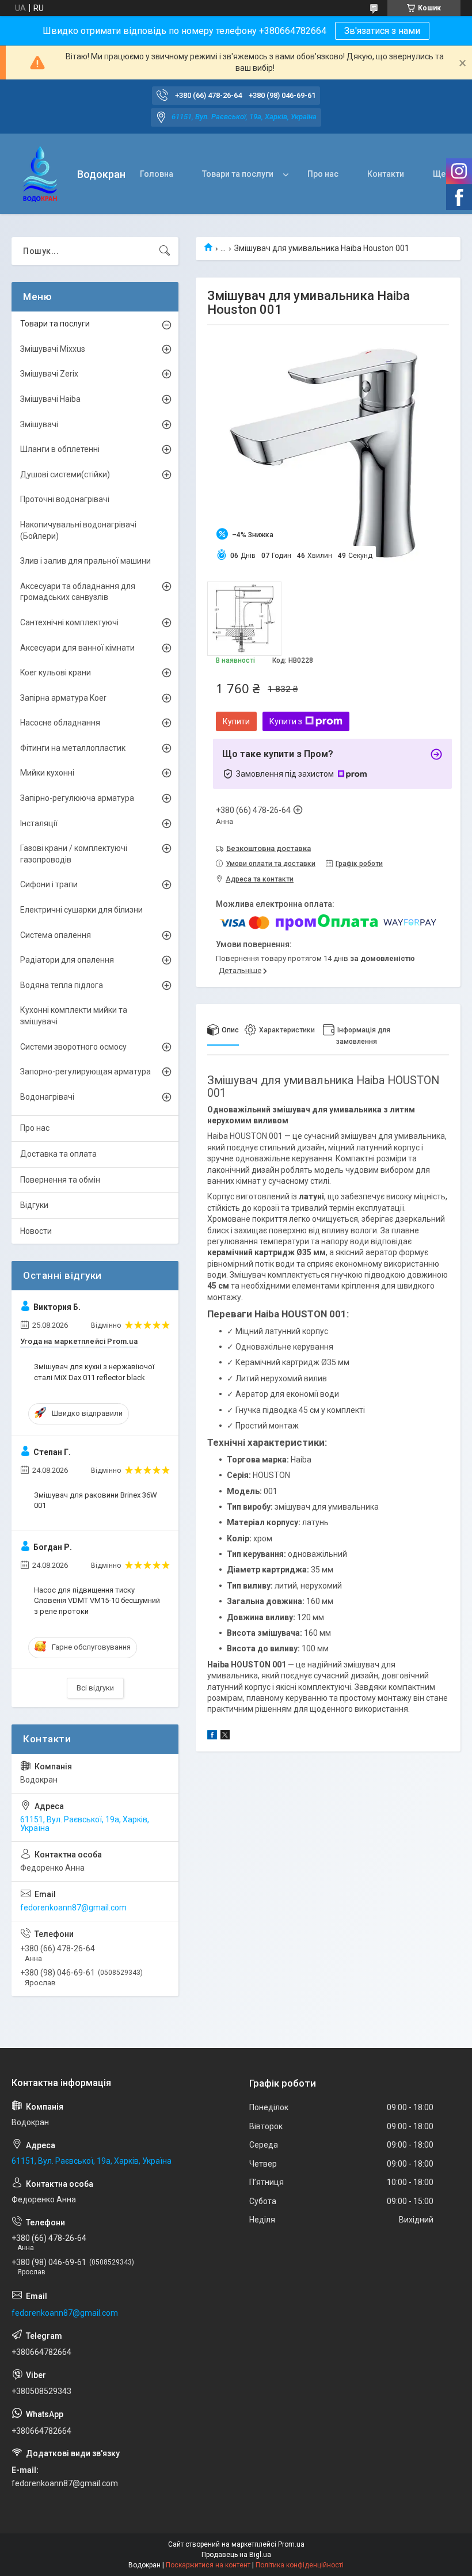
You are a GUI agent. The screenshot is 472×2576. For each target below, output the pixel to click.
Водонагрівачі (47, 1097)
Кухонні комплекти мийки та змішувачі (74, 1016)
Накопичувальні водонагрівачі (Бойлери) (78, 530)
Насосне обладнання (60, 723)
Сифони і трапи (49, 884)
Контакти (386, 174)
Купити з (286, 721)
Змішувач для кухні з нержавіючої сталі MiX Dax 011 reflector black (94, 1372)
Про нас (323, 174)
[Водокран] (40, 174)
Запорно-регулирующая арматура (85, 1072)
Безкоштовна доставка (269, 848)
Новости (36, 1231)
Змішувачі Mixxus (53, 349)
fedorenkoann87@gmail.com (73, 1908)
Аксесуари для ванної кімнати (77, 648)
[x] (225, 1737)
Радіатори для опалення (67, 960)
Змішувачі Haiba (50, 399)
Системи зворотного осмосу (73, 1047)
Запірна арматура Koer (63, 698)
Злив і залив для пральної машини (85, 561)
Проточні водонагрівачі (65, 499)
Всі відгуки (95, 1688)
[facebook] (212, 1737)
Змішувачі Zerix (49, 374)
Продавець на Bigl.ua (236, 2555)
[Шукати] (165, 251)
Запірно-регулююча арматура (77, 798)
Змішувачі (39, 424)
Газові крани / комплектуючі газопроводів (74, 854)
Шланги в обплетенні (60, 449)
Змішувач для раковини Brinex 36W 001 (96, 1500)
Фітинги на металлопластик (73, 748)
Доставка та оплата (58, 1154)
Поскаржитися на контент (208, 2565)
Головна (157, 174)
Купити (236, 721)
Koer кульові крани (56, 673)
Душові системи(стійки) (65, 474)
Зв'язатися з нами (382, 31)
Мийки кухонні (47, 773)
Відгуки (34, 1205)
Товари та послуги (238, 174)
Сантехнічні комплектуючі (69, 622)
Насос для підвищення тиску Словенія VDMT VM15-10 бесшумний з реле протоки (97, 1600)
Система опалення (56, 935)
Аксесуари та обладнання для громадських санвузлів (78, 592)
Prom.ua (291, 2544)
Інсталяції (39, 823)
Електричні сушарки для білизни (81, 910)
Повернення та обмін (60, 1180)
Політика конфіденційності (300, 2565)
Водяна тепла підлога (62, 985)
